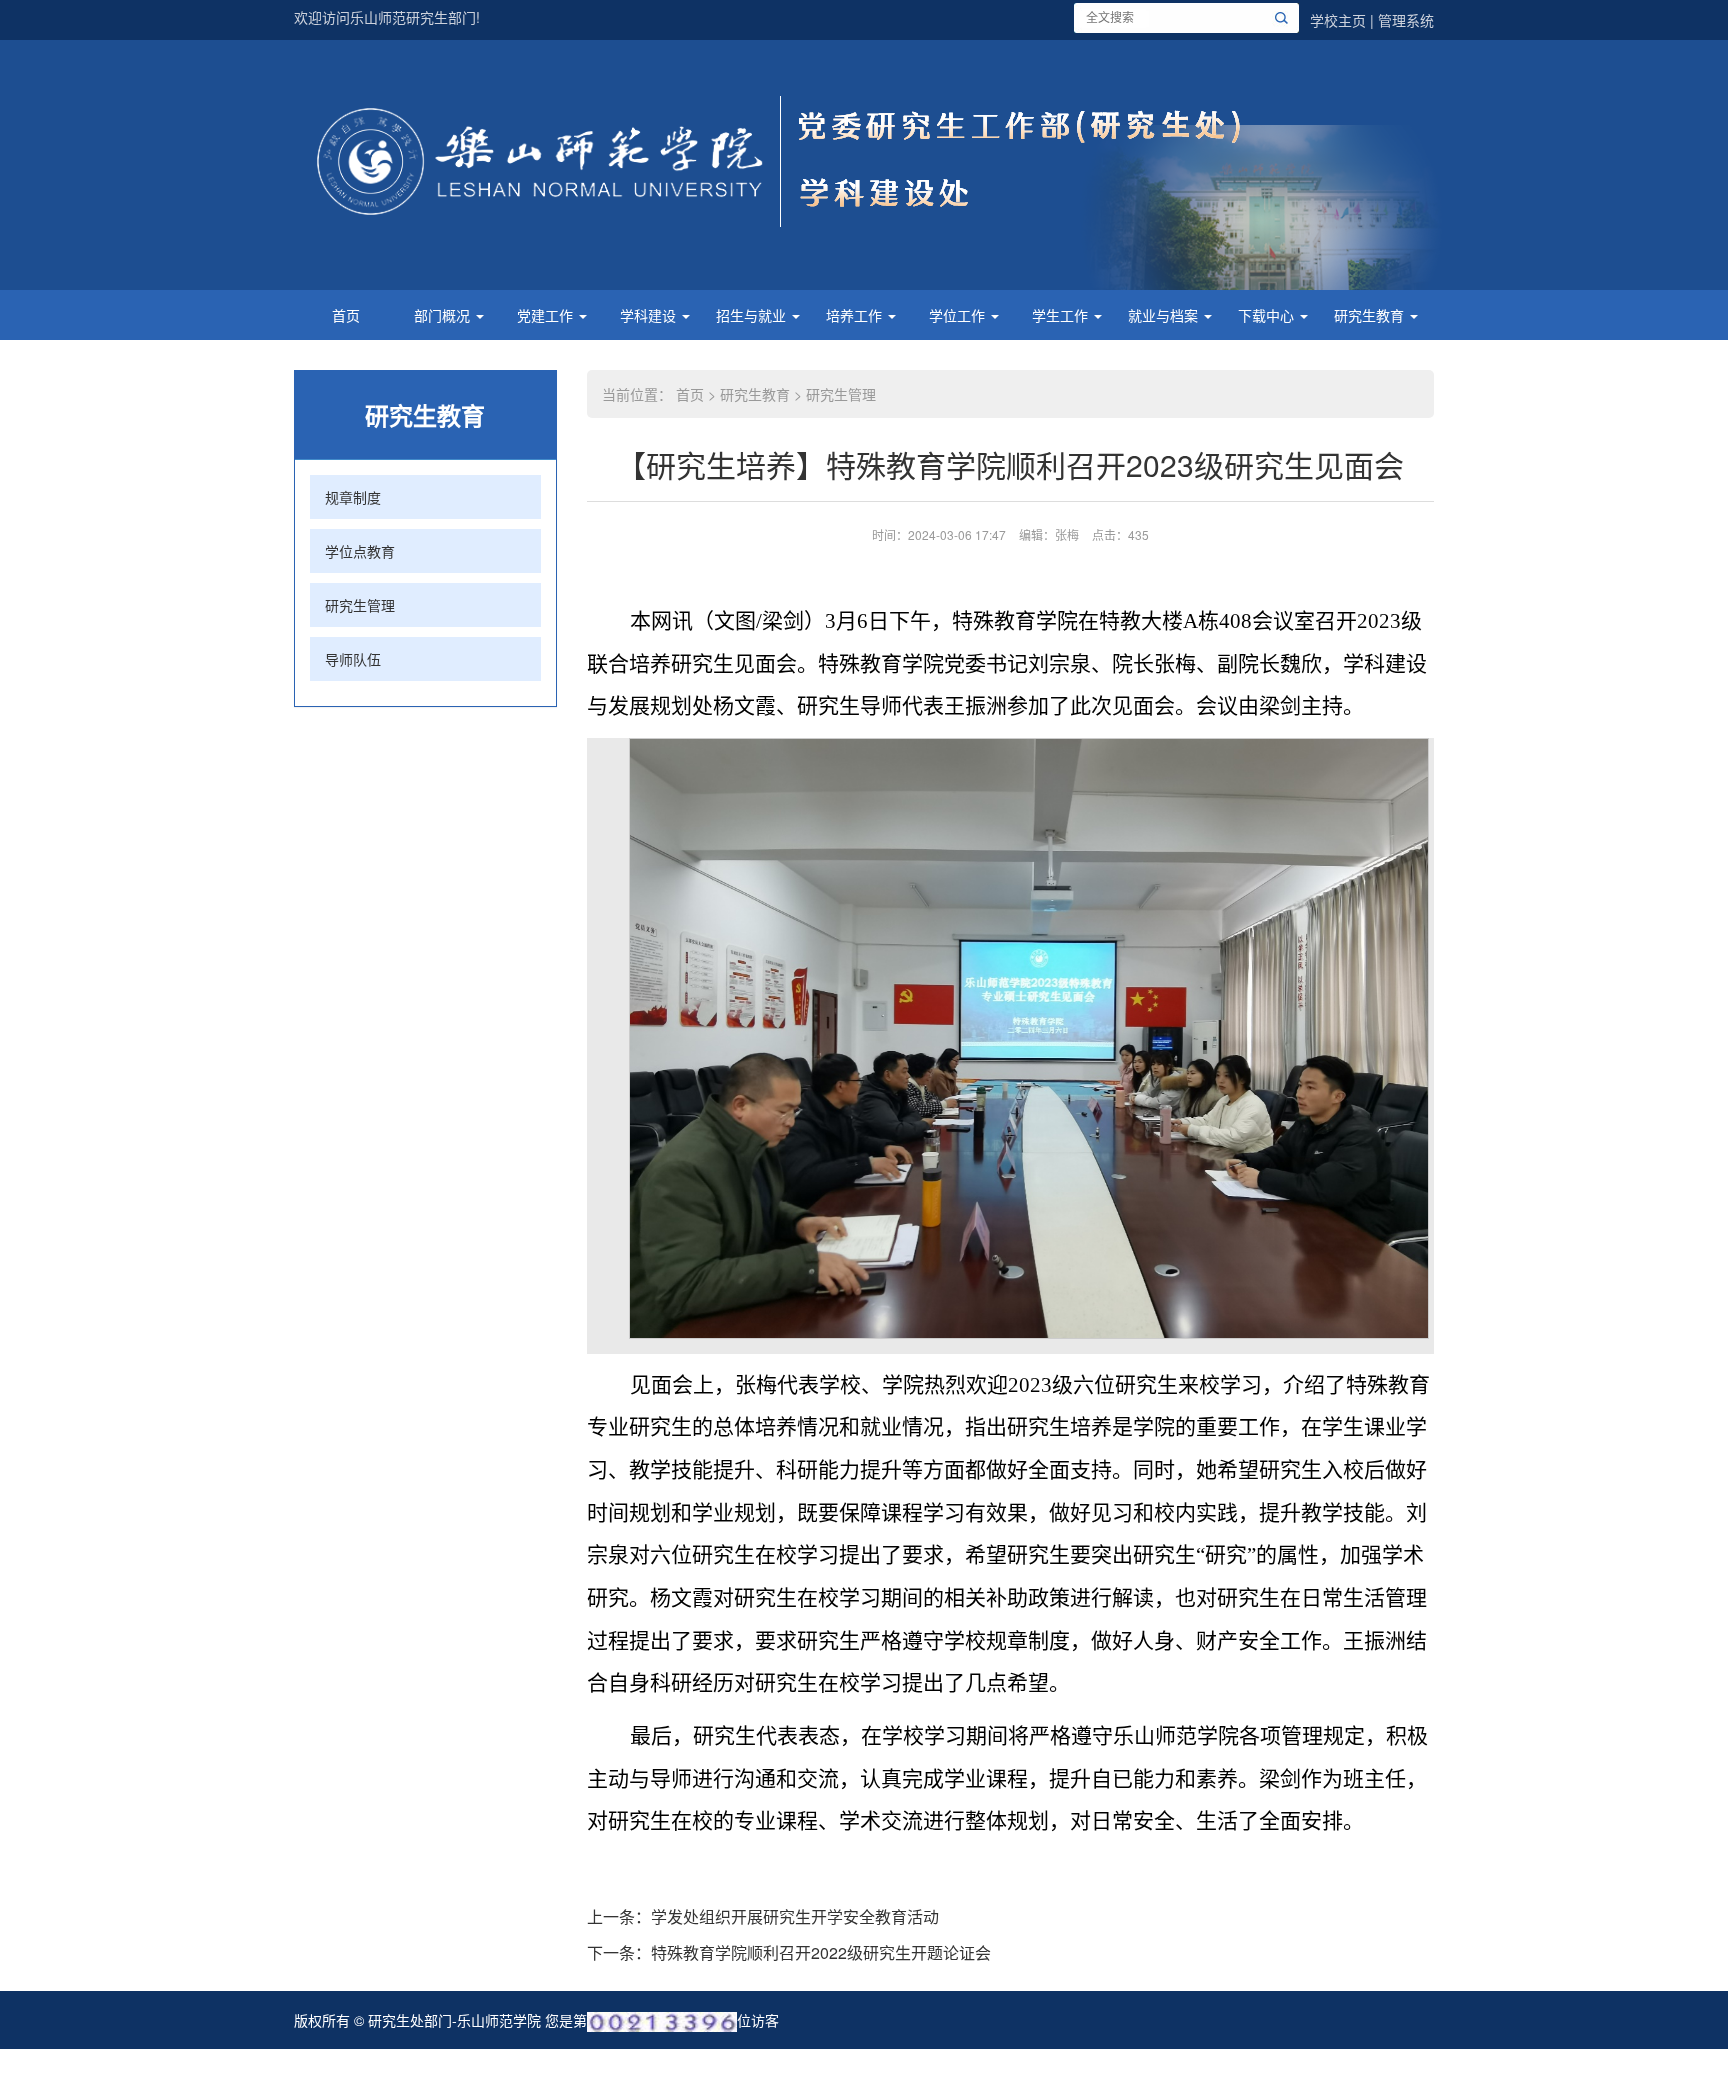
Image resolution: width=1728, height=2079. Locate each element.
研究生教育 (1371, 315)
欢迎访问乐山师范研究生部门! (387, 17)
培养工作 (856, 315)
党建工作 (547, 315)
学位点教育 (360, 551)
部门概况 (444, 315)
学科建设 (650, 315)
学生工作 (1062, 315)
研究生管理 (360, 605)
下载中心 (1268, 315)
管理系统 (1406, 20)
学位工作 (959, 315)
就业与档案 (1165, 315)
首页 (346, 315)
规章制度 (353, 497)
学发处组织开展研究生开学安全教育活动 (795, 1916)
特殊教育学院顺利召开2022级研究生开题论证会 (821, 1952)
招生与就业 (753, 315)
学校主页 (1338, 20)
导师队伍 (353, 659)
